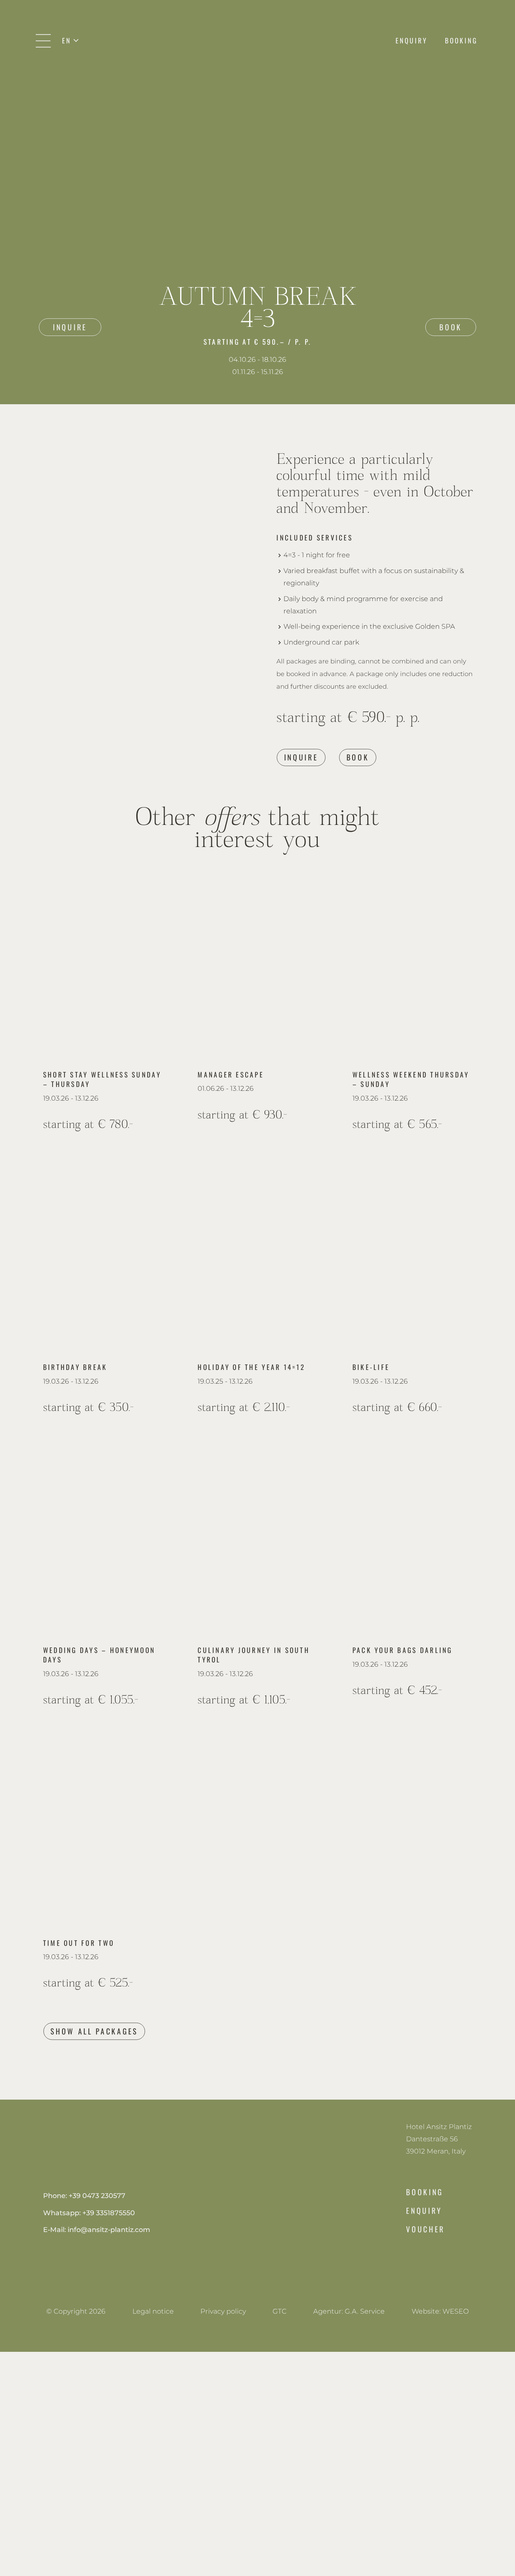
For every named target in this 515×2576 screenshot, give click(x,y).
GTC (280, 2311)
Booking (425, 2192)
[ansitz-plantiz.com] (257, 41)
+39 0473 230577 (97, 2196)
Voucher (425, 2229)
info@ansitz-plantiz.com (109, 2230)
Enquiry (424, 2210)
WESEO (456, 2311)
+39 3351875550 (109, 2213)
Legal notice (153, 2311)
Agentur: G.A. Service (349, 2311)
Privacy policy (223, 2311)
